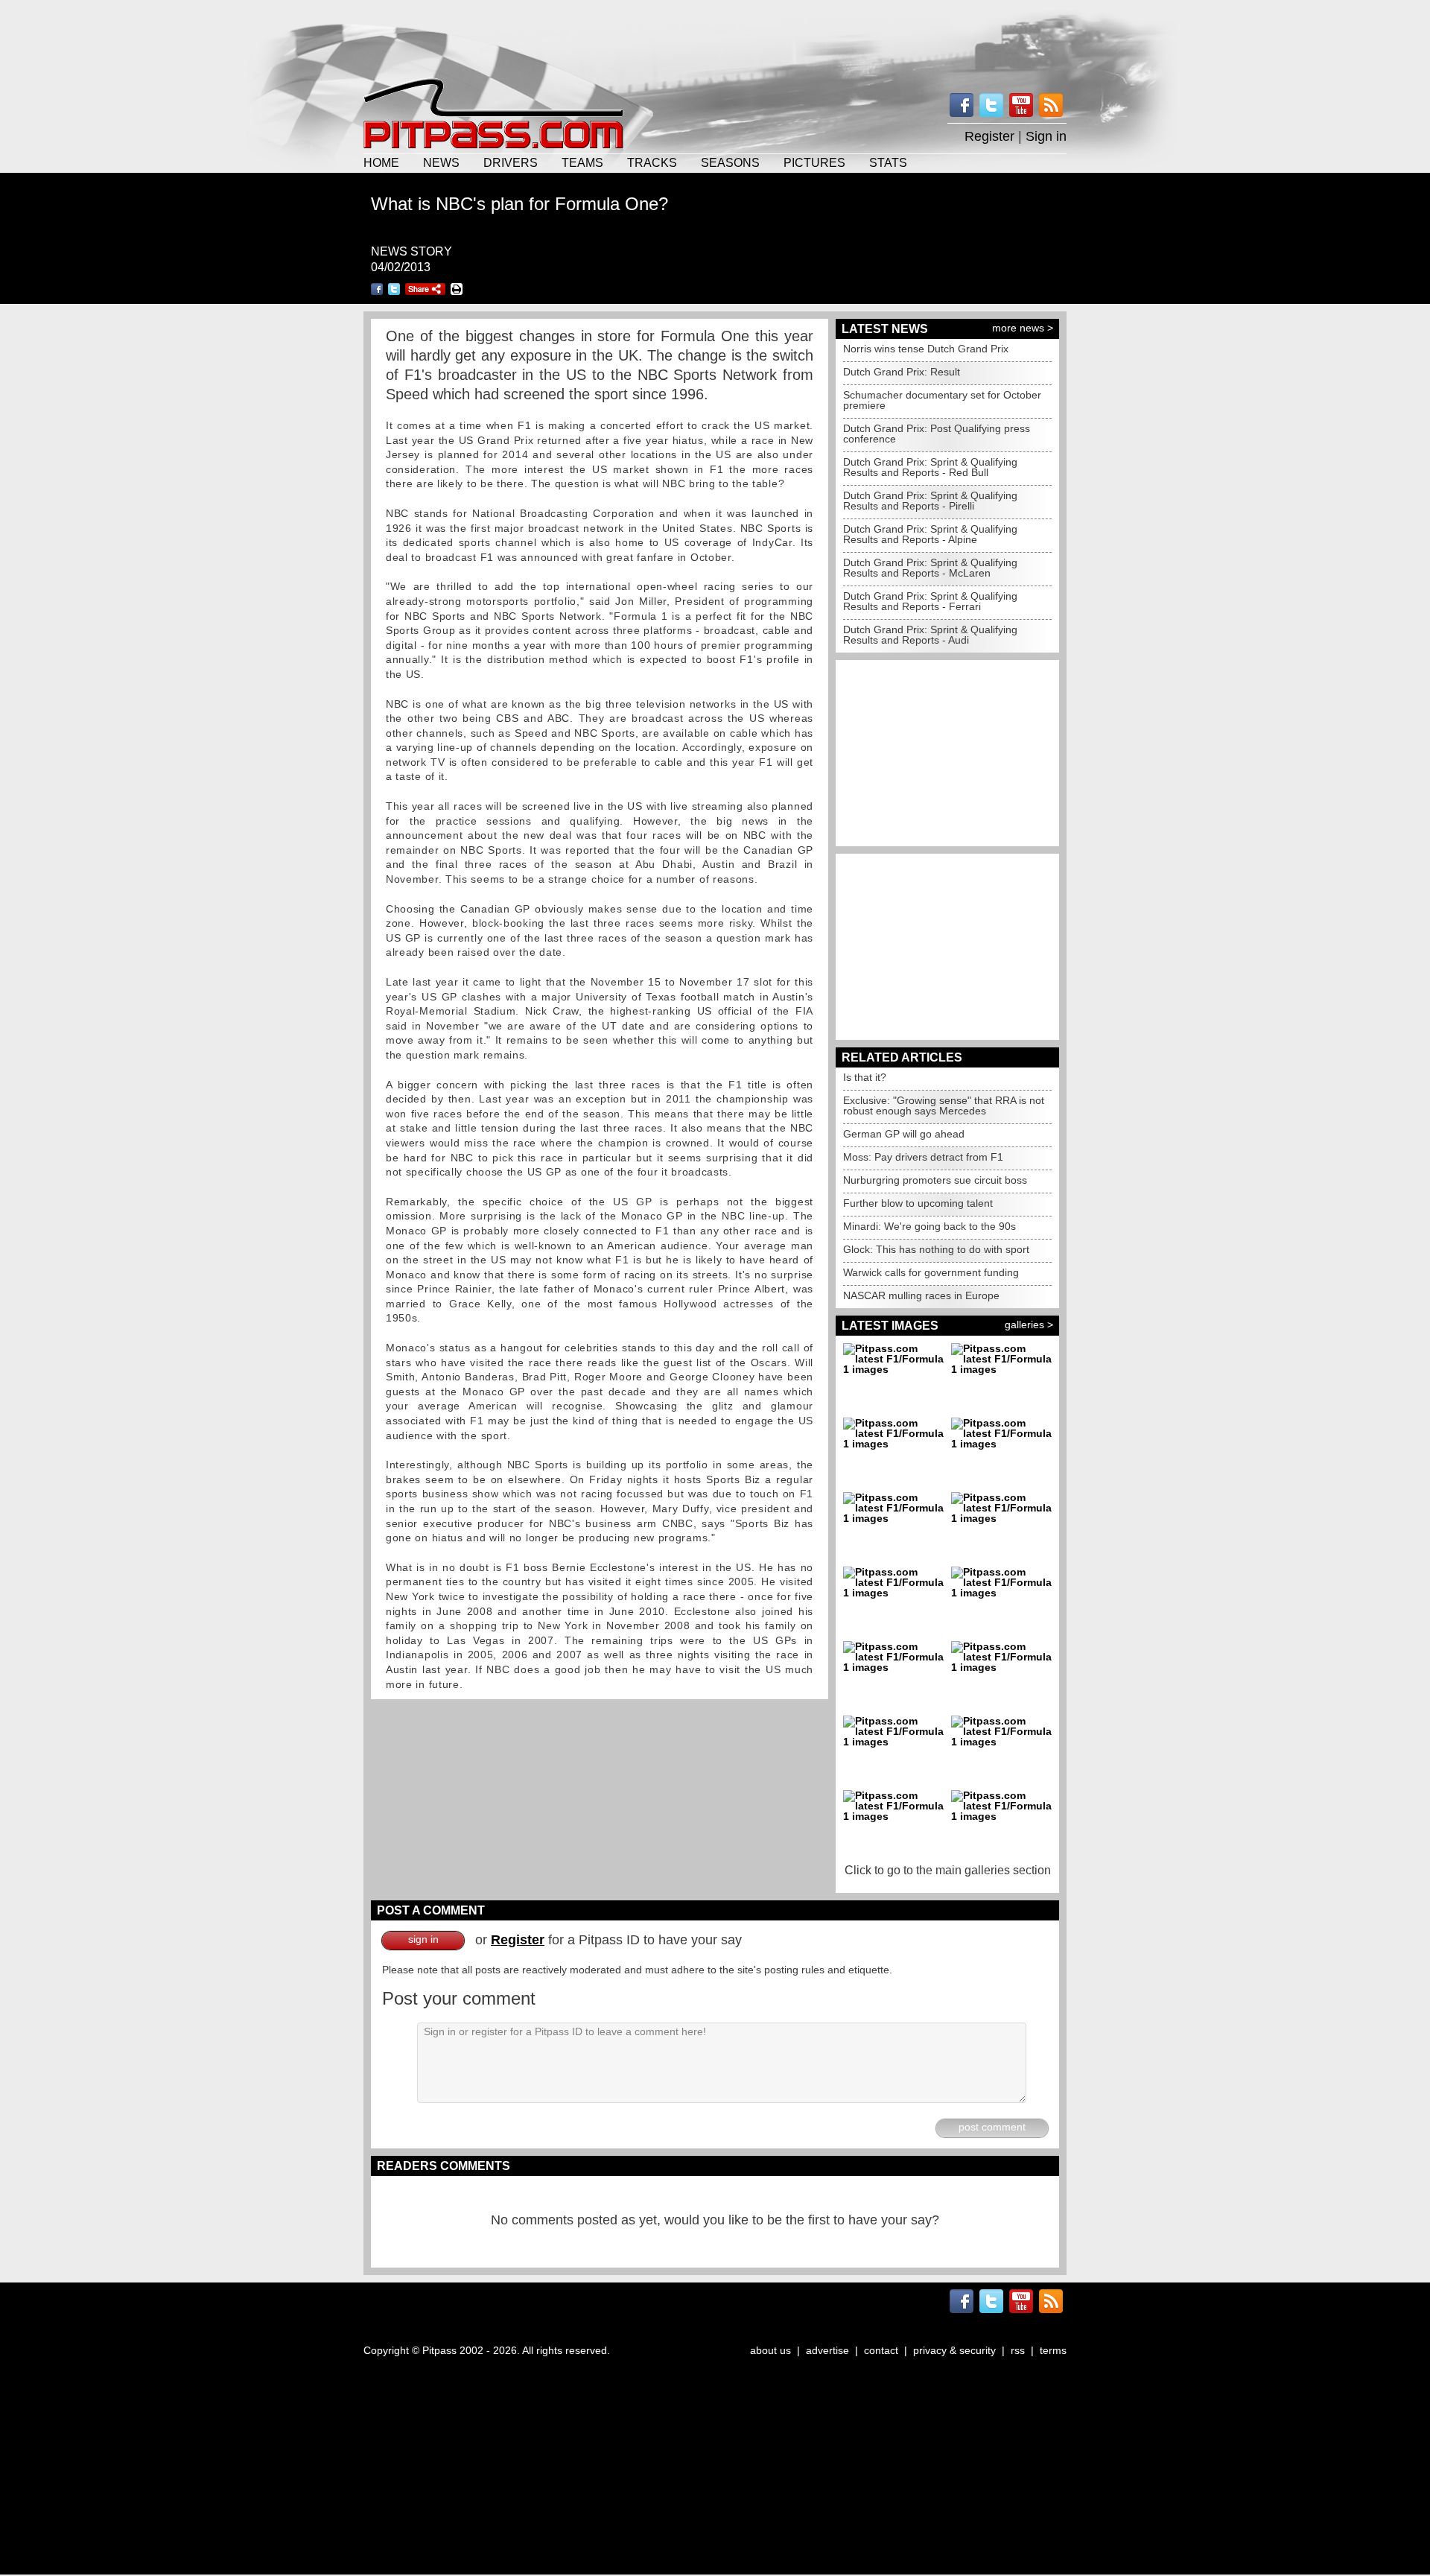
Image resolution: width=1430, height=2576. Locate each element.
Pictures (814, 162)
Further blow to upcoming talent (918, 1203)
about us (770, 2350)
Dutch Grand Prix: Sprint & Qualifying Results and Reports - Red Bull (930, 467)
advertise (827, 2350)
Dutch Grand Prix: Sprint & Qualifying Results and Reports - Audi (930, 635)
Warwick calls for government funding (931, 1272)
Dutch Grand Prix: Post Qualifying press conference (937, 434)
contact (881, 2350)
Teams (582, 162)
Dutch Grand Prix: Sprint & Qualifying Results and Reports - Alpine (930, 534)
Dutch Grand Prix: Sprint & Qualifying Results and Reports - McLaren (930, 568)
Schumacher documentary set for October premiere (942, 400)
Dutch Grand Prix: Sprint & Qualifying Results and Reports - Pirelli (930, 501)
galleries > (1029, 1325)
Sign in (1046, 136)
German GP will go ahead (904, 1134)
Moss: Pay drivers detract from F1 (923, 1157)
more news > (1023, 328)
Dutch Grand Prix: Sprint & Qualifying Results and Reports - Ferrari (930, 601)
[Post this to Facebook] (377, 289)
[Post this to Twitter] (394, 289)
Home (381, 162)
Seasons (730, 162)
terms (1053, 2350)
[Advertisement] (715, 37)
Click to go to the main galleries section (948, 1870)
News (441, 162)
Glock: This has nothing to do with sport (936, 1249)
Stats (888, 162)
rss (1018, 2350)
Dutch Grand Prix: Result (902, 372)
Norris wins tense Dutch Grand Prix (926, 349)
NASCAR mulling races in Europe (921, 1295)
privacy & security (954, 2350)
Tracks (652, 162)
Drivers (511, 162)
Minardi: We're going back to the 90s (929, 1226)
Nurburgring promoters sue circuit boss (935, 1180)
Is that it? (865, 1077)
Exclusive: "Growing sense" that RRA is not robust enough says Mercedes (944, 1105)
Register (989, 136)
